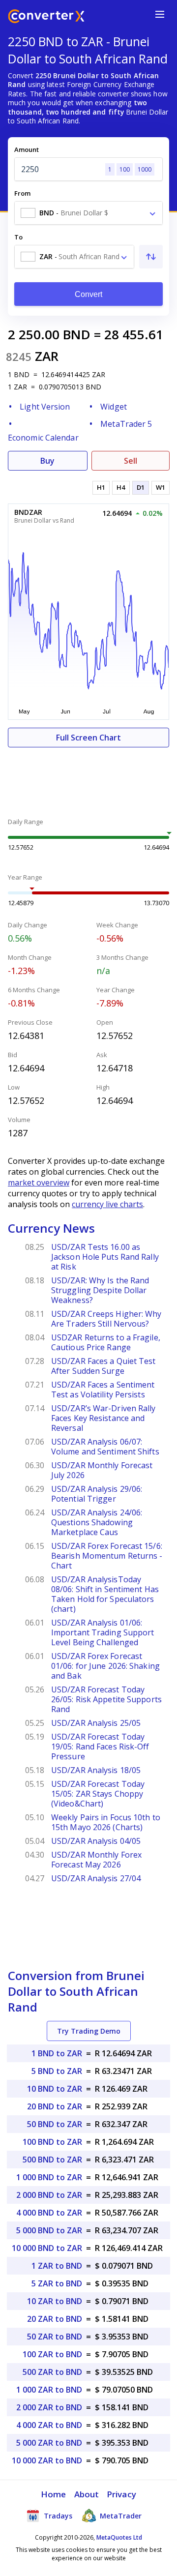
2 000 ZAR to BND (49, 2407)
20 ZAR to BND (55, 2319)
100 (125, 169)
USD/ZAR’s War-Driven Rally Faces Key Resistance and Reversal (103, 1418)
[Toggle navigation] (160, 14)
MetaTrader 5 (126, 424)
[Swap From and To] (151, 257)
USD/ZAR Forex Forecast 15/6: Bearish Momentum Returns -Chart (107, 1556)
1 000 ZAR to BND (49, 2390)
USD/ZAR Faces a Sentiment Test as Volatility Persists (103, 1390)
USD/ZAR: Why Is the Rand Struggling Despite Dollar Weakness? (100, 1290)
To (18, 237)
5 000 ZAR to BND (49, 2443)
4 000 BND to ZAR (49, 2213)
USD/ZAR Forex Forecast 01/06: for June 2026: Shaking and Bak (105, 1666)
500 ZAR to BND (52, 2372)
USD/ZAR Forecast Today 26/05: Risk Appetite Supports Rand (106, 1699)
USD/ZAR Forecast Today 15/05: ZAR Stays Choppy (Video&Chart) (98, 1794)
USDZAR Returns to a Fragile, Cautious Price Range (106, 1342)
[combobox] (88, 213)
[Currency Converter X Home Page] (46, 17)
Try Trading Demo (89, 2031)
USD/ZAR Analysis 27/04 (96, 1878)
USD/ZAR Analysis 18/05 (96, 1770)
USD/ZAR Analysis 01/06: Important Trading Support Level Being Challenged (103, 1632)
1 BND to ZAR (57, 2053)
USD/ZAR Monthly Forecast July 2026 (102, 1470)
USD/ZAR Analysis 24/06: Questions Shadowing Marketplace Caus (97, 1522)
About (87, 2494)
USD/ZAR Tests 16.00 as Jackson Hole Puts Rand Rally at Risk (105, 1257)
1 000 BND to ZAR (49, 2177)
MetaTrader (120, 2516)
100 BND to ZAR (52, 2142)
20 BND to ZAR (55, 2106)
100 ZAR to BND (52, 2354)
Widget (114, 407)
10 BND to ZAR (55, 2089)
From (22, 193)
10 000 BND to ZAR (47, 2248)
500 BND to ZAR (52, 2160)
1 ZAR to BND (57, 2266)
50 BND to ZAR (55, 2124)
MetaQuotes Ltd (119, 2537)
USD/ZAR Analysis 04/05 (96, 1841)
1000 (145, 169)
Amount (27, 149)
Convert (89, 294)
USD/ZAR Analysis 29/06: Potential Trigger (97, 1494)
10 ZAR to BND (55, 2301)
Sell (131, 461)
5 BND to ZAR (57, 2071)
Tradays (57, 2516)
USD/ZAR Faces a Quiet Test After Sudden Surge (103, 1366)
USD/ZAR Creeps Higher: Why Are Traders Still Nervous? (106, 1319)
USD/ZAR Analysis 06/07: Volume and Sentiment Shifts (105, 1447)
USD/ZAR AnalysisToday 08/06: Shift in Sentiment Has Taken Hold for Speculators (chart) (105, 1594)
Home (53, 2494)
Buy (47, 461)
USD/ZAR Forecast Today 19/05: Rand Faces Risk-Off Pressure (100, 1747)
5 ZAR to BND (57, 2283)
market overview (39, 1183)
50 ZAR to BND (55, 2337)
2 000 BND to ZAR (49, 2195)
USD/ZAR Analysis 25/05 (96, 1723)
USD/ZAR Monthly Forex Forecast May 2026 (96, 1860)
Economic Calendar (43, 438)
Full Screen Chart (88, 738)
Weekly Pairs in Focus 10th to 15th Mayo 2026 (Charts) (106, 1822)
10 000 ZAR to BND (47, 2460)
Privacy (121, 2494)
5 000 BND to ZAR (49, 2230)
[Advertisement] (88, 777)
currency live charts (107, 1204)
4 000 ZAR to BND (49, 2425)
